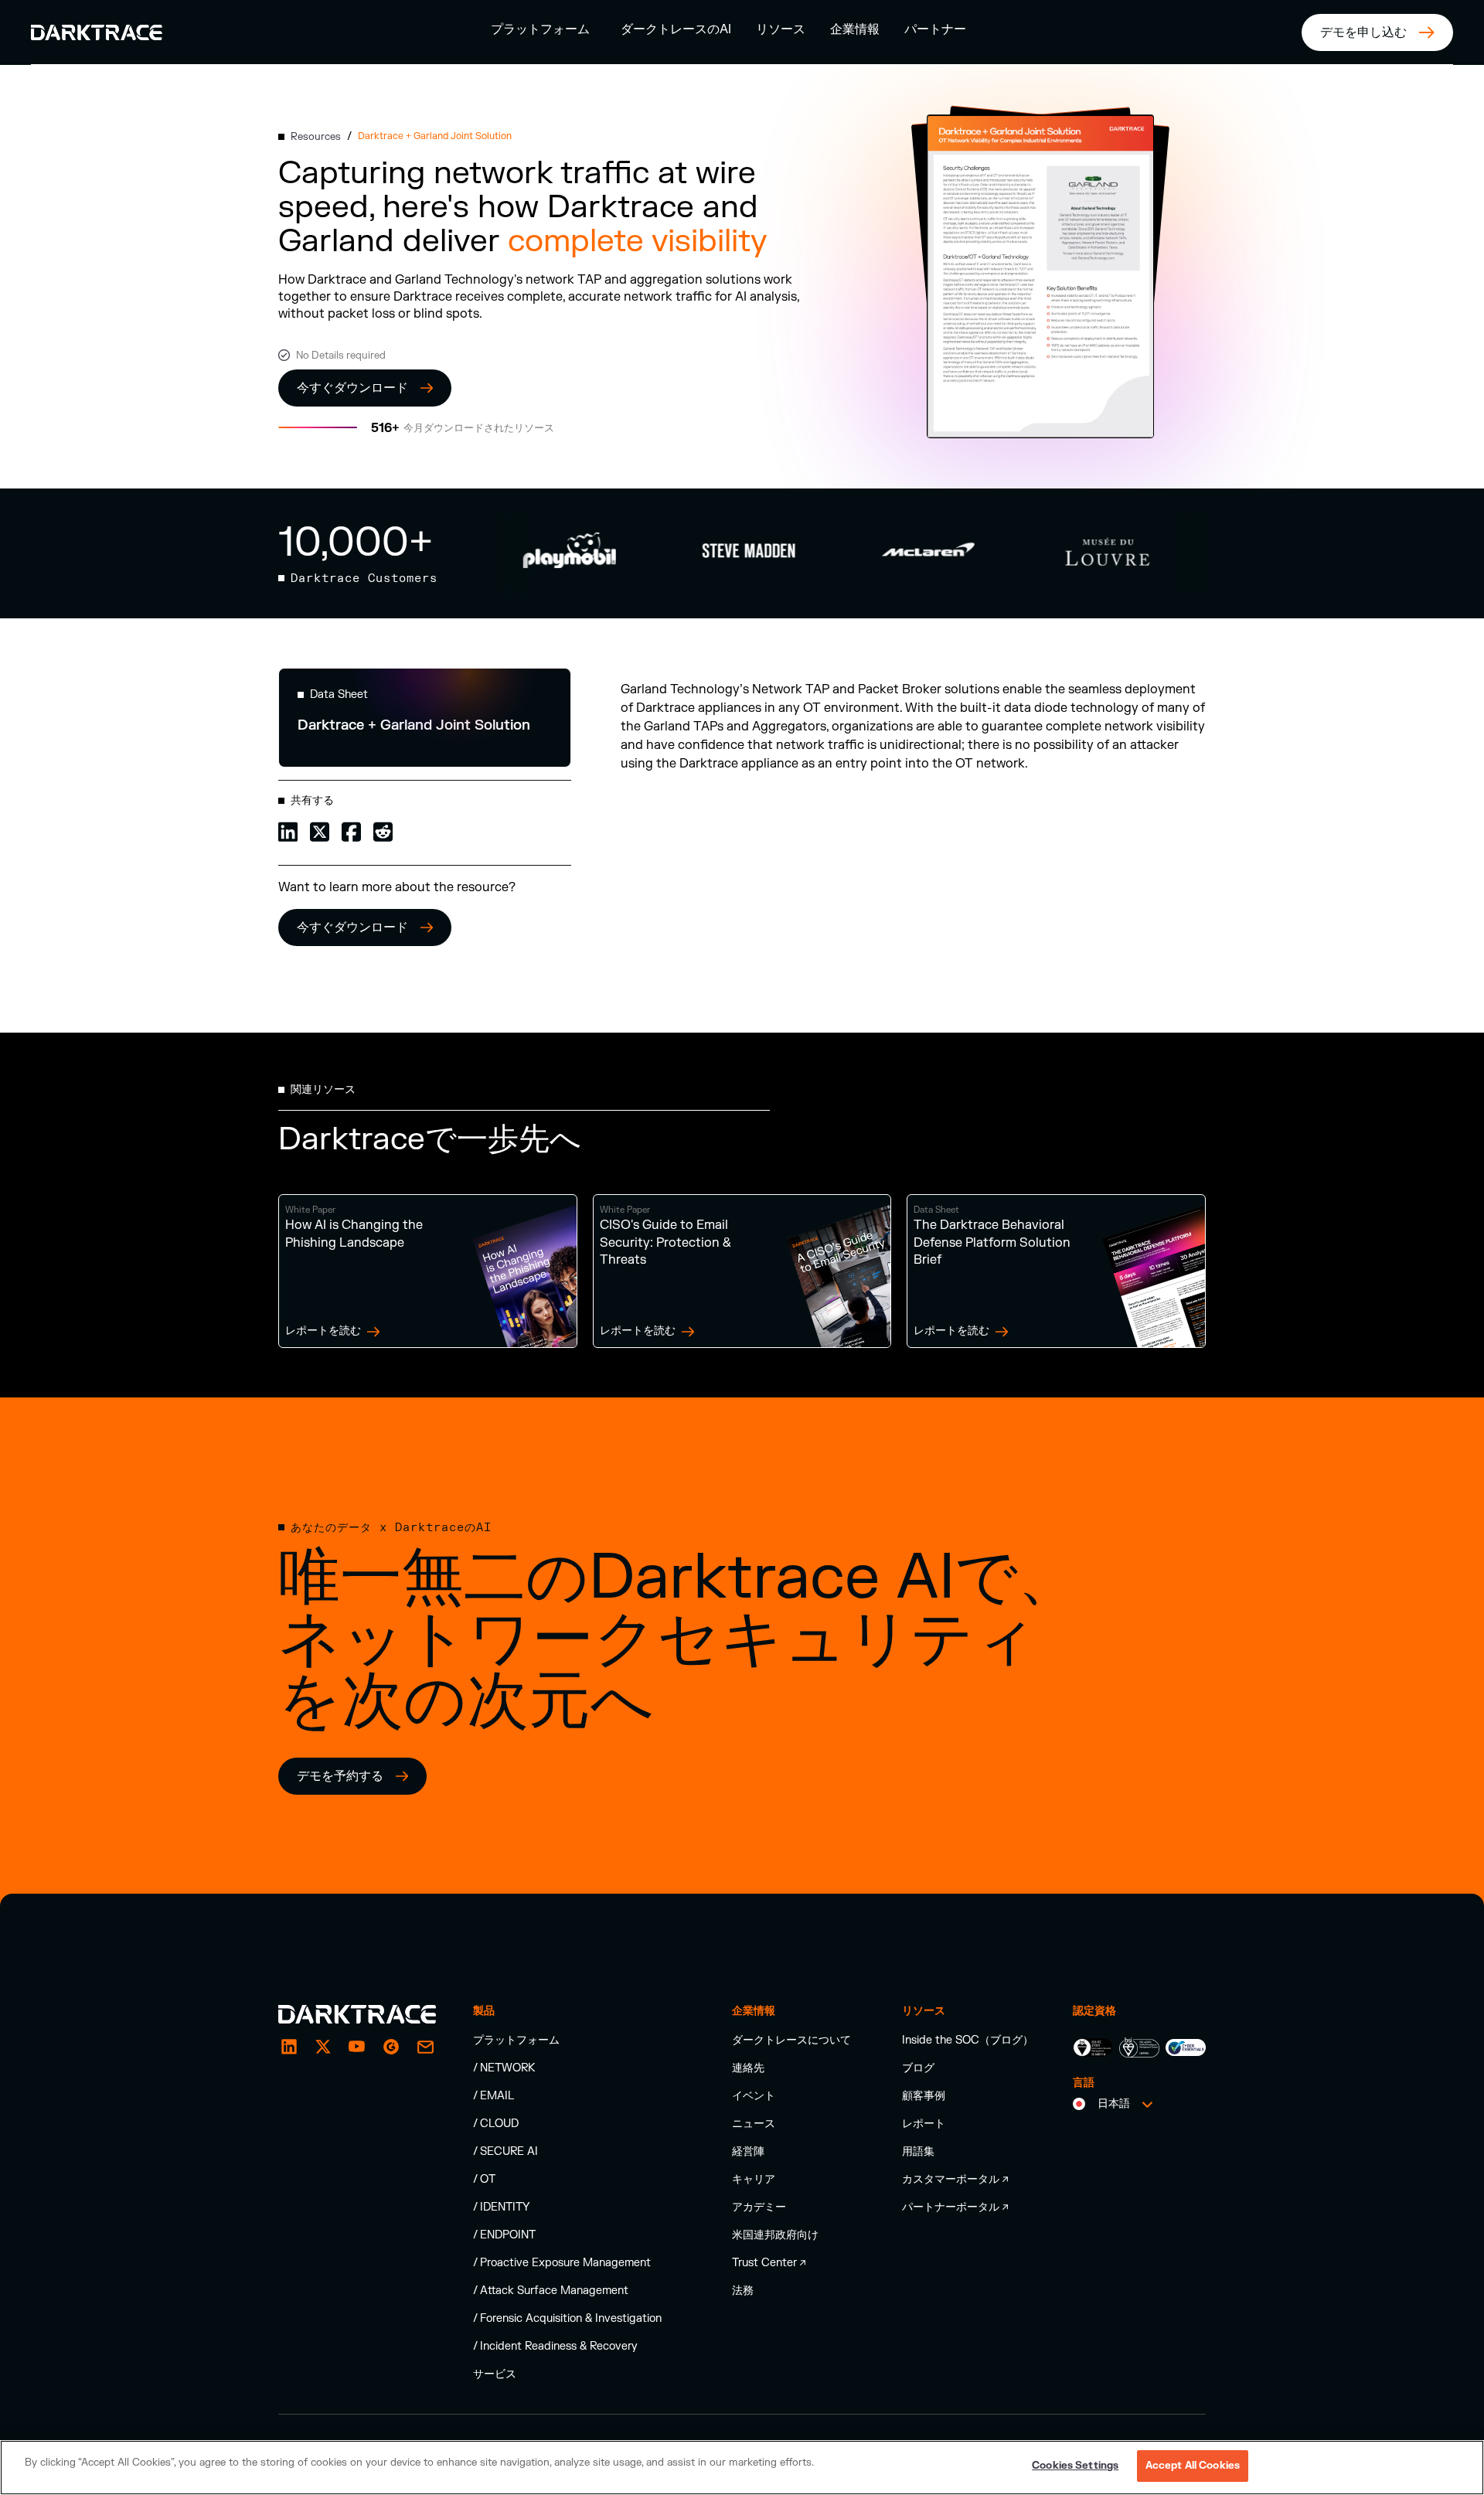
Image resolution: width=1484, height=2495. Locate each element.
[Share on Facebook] (351, 831)
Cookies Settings (1075, 2466)
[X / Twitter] (323, 2047)
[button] (540, 29)
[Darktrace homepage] (357, 2014)
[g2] (391, 2047)
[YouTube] (357, 2047)
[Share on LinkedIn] (288, 831)
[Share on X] (320, 831)
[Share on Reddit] (383, 831)
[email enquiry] (425, 2047)
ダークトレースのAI (676, 29)
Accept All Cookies (1193, 2466)
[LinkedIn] (289, 2047)
